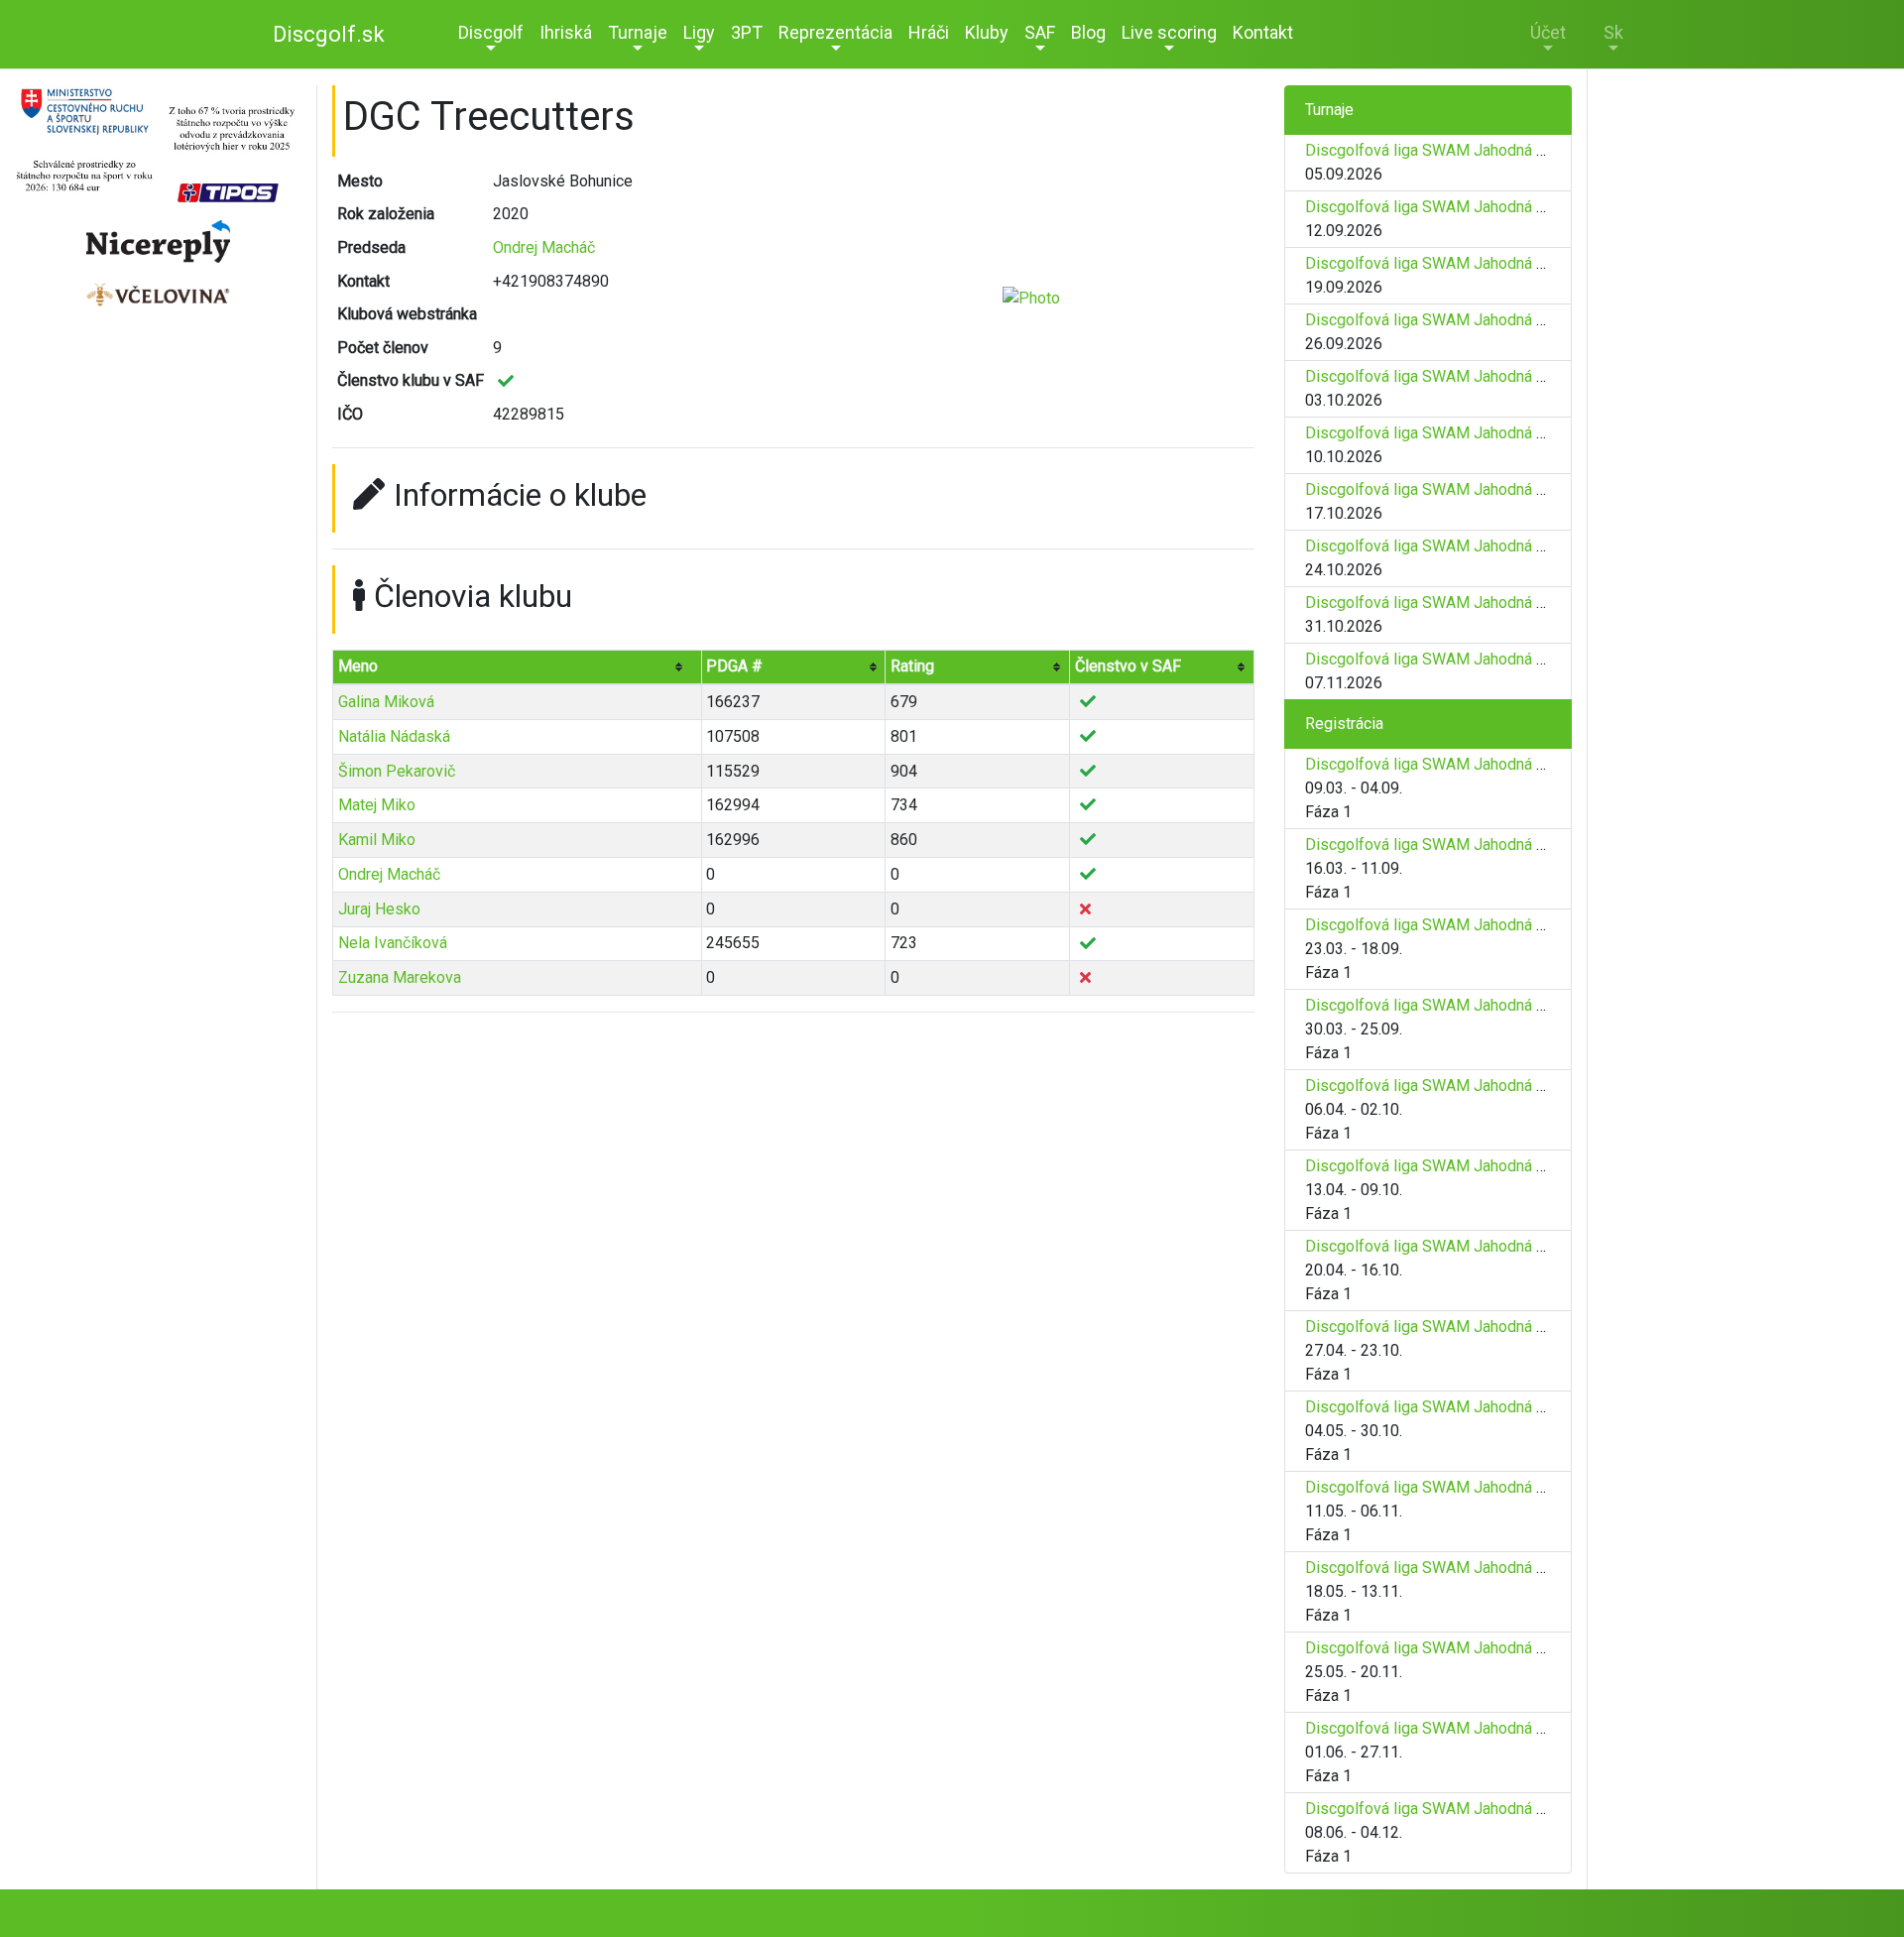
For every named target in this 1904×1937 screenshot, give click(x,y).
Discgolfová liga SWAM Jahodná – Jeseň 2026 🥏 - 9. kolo (1511, 603)
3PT (747, 32)
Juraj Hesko (379, 909)
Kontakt (1263, 32)
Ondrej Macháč (544, 247)
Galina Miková (386, 702)
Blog (1088, 32)
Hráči (929, 32)
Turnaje (638, 32)
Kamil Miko (377, 840)
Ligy (699, 32)
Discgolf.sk (329, 34)
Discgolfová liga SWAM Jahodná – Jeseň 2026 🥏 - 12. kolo (1516, 1648)
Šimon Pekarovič (397, 771)
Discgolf (491, 32)
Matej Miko (377, 805)
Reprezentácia (835, 32)
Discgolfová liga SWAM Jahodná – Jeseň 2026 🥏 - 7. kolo (1511, 489)
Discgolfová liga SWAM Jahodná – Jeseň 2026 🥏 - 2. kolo (1511, 207)
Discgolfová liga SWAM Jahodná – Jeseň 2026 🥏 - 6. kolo (1511, 433)
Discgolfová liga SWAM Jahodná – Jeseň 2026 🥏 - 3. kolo (1511, 263)
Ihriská (566, 32)
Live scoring (1169, 32)
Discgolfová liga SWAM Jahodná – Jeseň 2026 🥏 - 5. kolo (1511, 376)
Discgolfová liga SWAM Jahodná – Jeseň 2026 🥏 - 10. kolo (1516, 659)
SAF (1040, 32)
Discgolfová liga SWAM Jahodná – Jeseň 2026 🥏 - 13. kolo (1516, 1728)
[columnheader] (518, 667)
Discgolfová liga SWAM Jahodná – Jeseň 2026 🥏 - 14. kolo (1516, 1809)
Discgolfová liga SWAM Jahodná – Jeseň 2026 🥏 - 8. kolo (1511, 546)
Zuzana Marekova (400, 977)
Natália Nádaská (394, 736)
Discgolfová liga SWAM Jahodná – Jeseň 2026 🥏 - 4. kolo (1511, 320)
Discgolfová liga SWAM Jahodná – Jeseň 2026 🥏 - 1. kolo (1511, 150)
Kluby (987, 32)
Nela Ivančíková (393, 943)
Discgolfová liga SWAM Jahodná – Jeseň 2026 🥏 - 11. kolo (1516, 1568)
